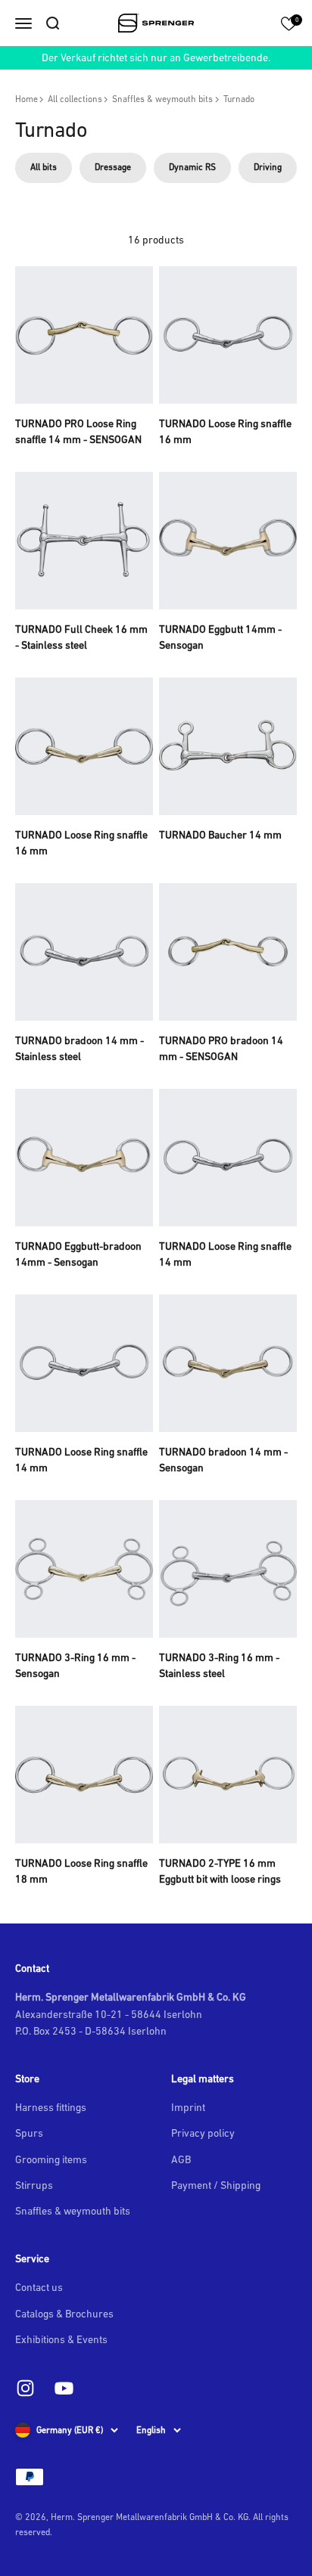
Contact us (39, 2287)
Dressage (113, 167)
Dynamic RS (192, 167)
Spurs (29, 2133)
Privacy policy (203, 2133)
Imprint (188, 2107)
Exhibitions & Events (61, 2339)
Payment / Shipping (216, 2185)
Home (27, 99)
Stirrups (34, 2185)
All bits (44, 167)
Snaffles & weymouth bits (162, 99)
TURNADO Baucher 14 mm (220, 835)
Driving (268, 167)
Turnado (239, 99)
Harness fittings (51, 2107)
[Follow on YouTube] (64, 2388)
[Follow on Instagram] (25, 2388)
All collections (75, 99)
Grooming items (51, 2159)
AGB (181, 2159)
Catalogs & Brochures (64, 2314)
